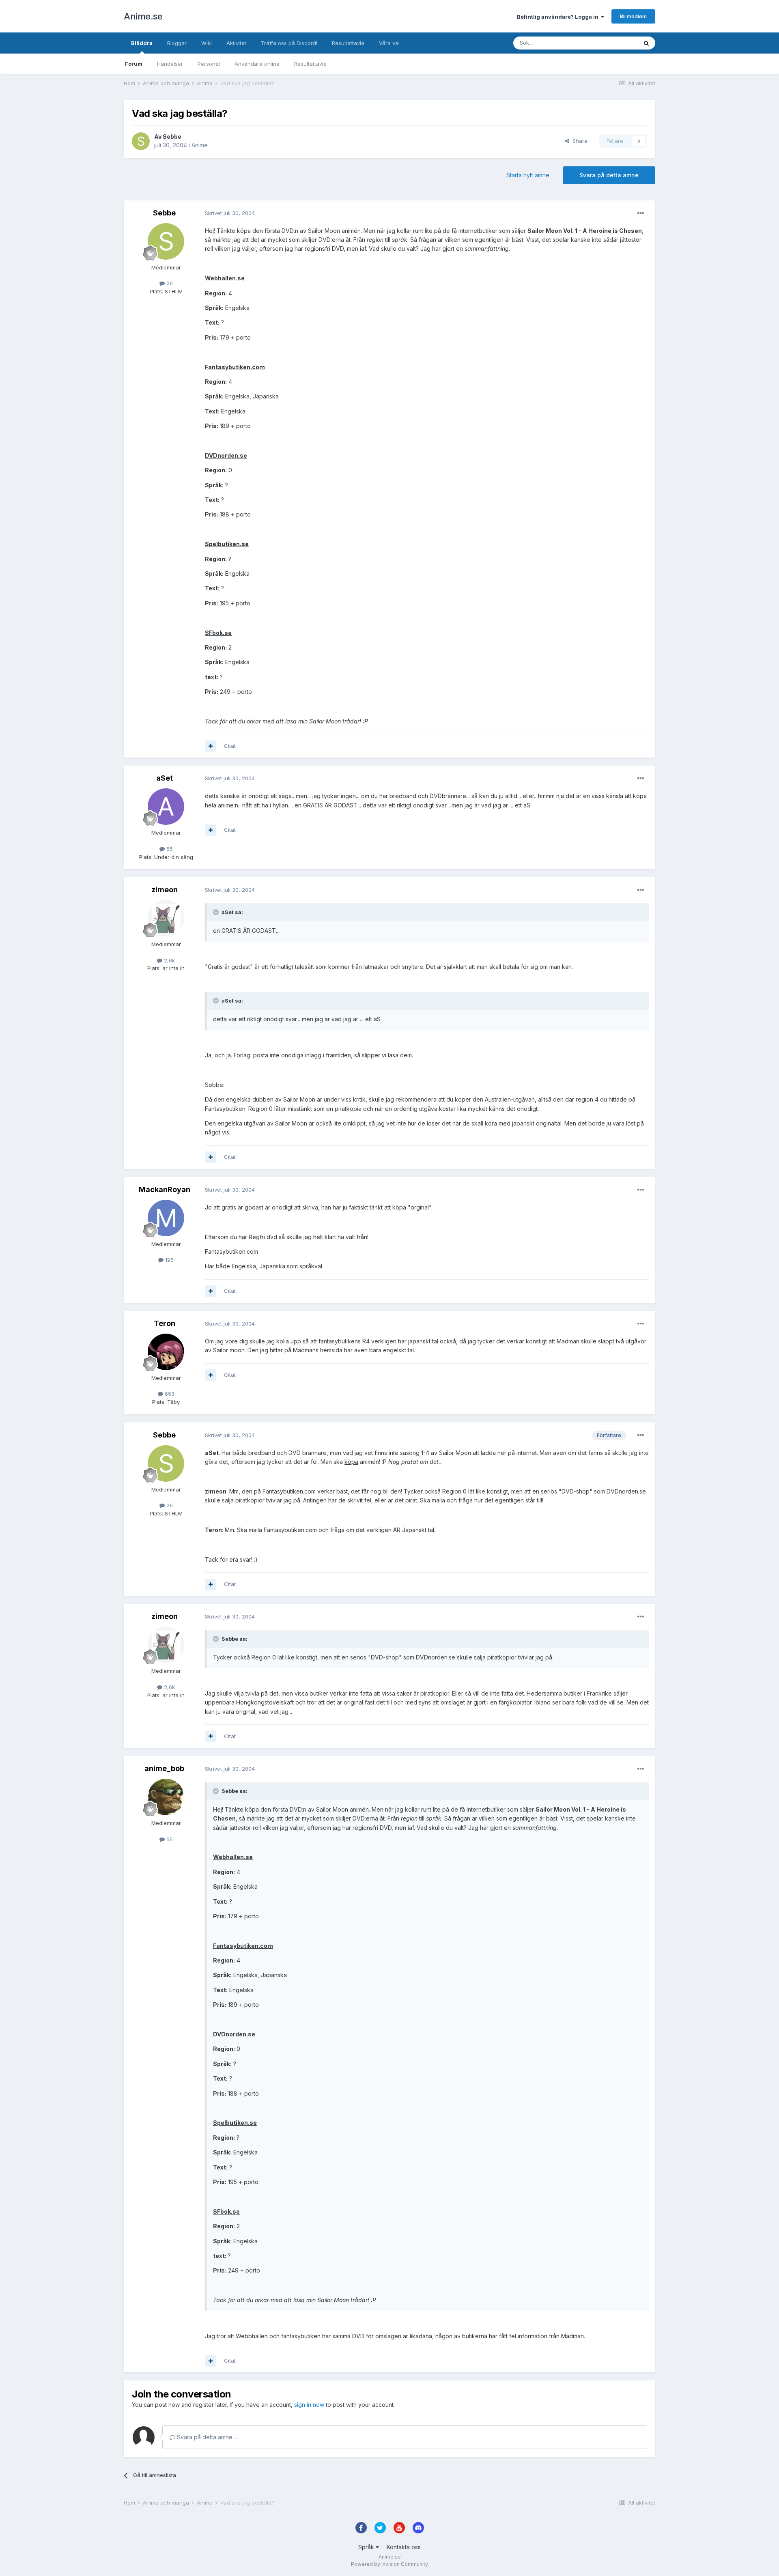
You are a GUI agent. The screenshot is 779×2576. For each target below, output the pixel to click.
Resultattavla (310, 64)
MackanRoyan (165, 1189)
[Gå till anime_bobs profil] (166, 1797)
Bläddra (142, 43)
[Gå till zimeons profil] (166, 918)
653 (169, 1394)
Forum (134, 64)
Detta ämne (613, 43)
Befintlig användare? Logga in (559, 17)
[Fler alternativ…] (641, 213)
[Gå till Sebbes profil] (141, 141)
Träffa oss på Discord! (289, 43)
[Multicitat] (211, 746)
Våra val (389, 43)
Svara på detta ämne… (206, 2437)
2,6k (169, 960)
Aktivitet (236, 43)
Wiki (207, 43)
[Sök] (646, 43)
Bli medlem (633, 16)
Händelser (170, 64)
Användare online (257, 64)
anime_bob (164, 1768)
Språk (367, 2547)
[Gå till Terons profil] (166, 1352)
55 (169, 849)
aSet (165, 778)
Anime (200, 145)
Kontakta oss (404, 2547)
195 (169, 1260)
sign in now (309, 2405)
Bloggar (177, 43)
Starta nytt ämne (528, 175)
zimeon (165, 890)
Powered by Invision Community (389, 2564)
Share (578, 141)
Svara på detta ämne (609, 175)
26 (169, 283)
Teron (165, 1323)
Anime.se (143, 16)
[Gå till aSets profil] (166, 807)
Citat (230, 746)
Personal (209, 64)
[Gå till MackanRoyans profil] (166, 1218)
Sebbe (172, 137)
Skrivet (230, 213)
